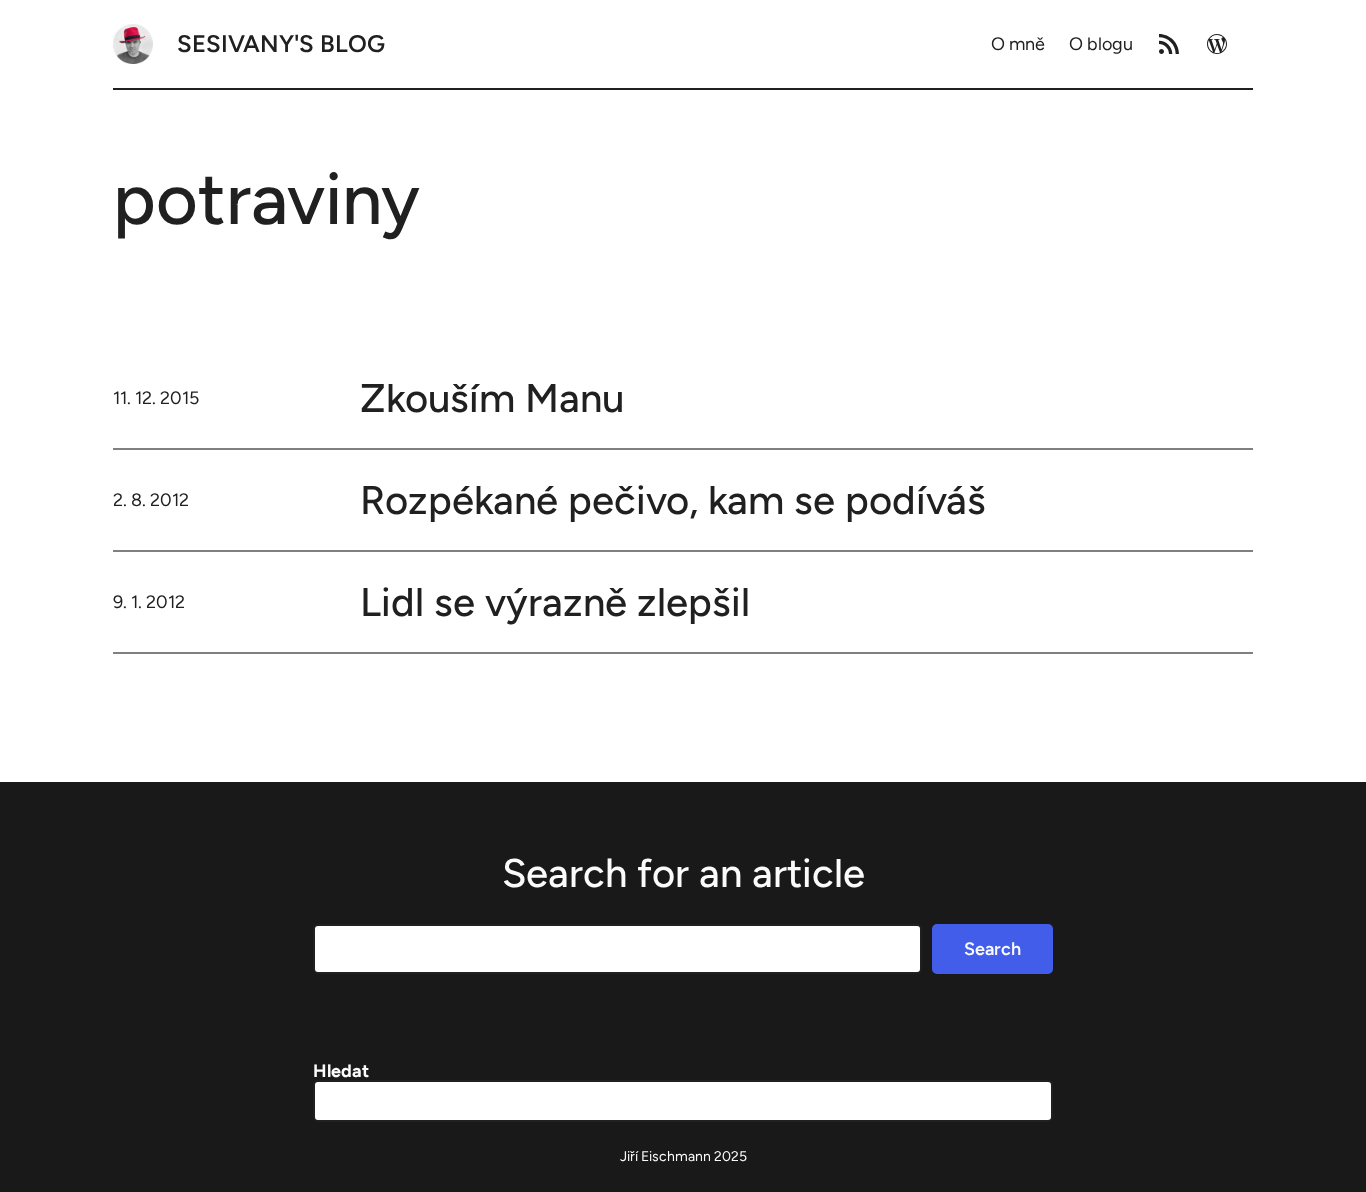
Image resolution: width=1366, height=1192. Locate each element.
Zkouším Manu (492, 398)
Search (992, 949)
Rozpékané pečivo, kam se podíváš (673, 500)
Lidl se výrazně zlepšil (555, 602)
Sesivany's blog (281, 43)
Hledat (341, 1071)
